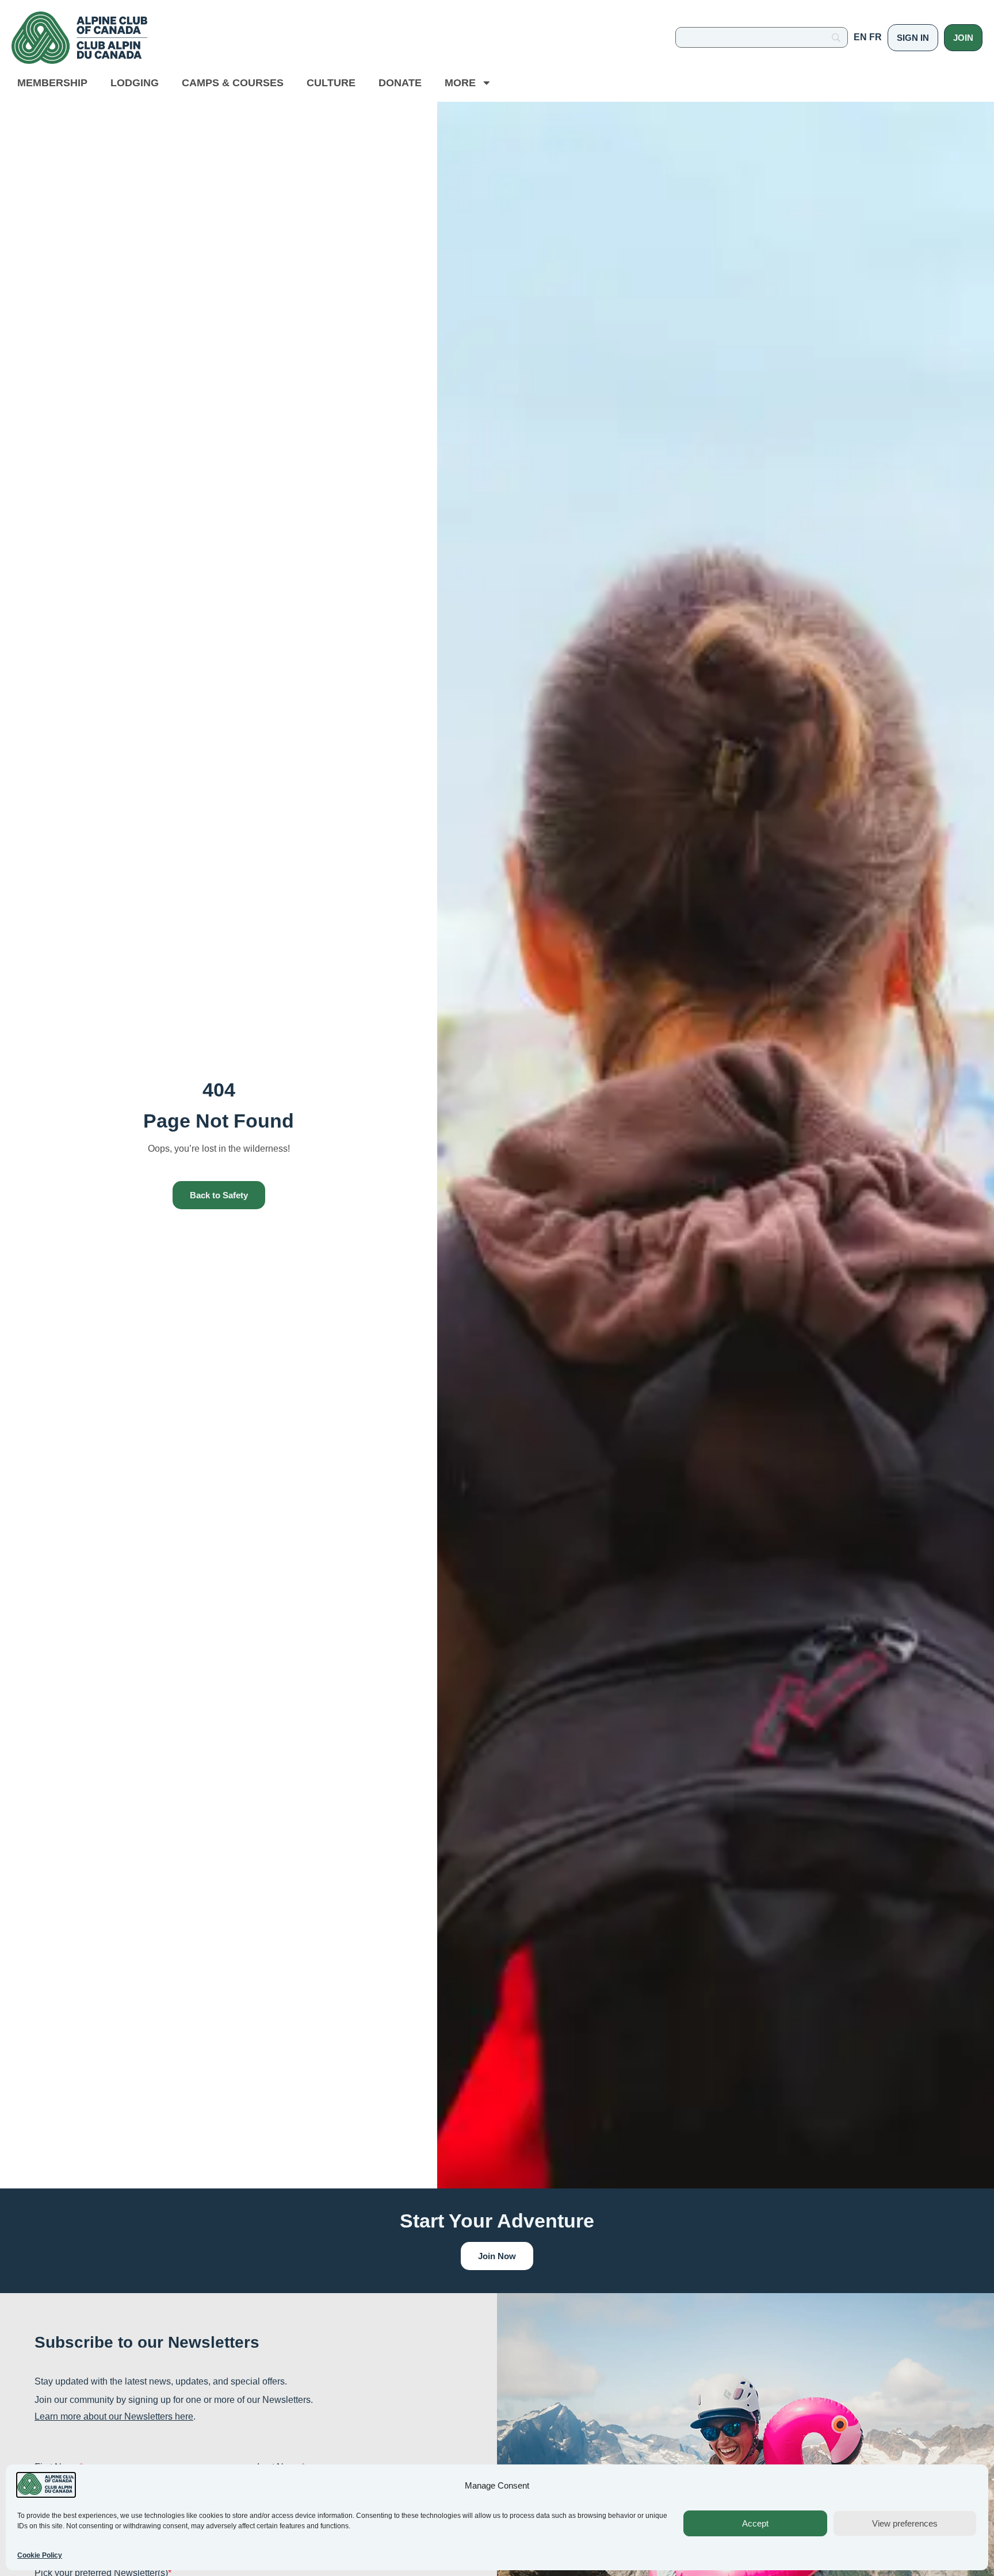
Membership (52, 83)
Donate (400, 83)
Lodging (135, 83)
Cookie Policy (40, 2555)
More (460, 83)
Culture (331, 83)
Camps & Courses (233, 83)
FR (876, 37)
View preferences (905, 2523)
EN (860, 37)
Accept (755, 2523)
